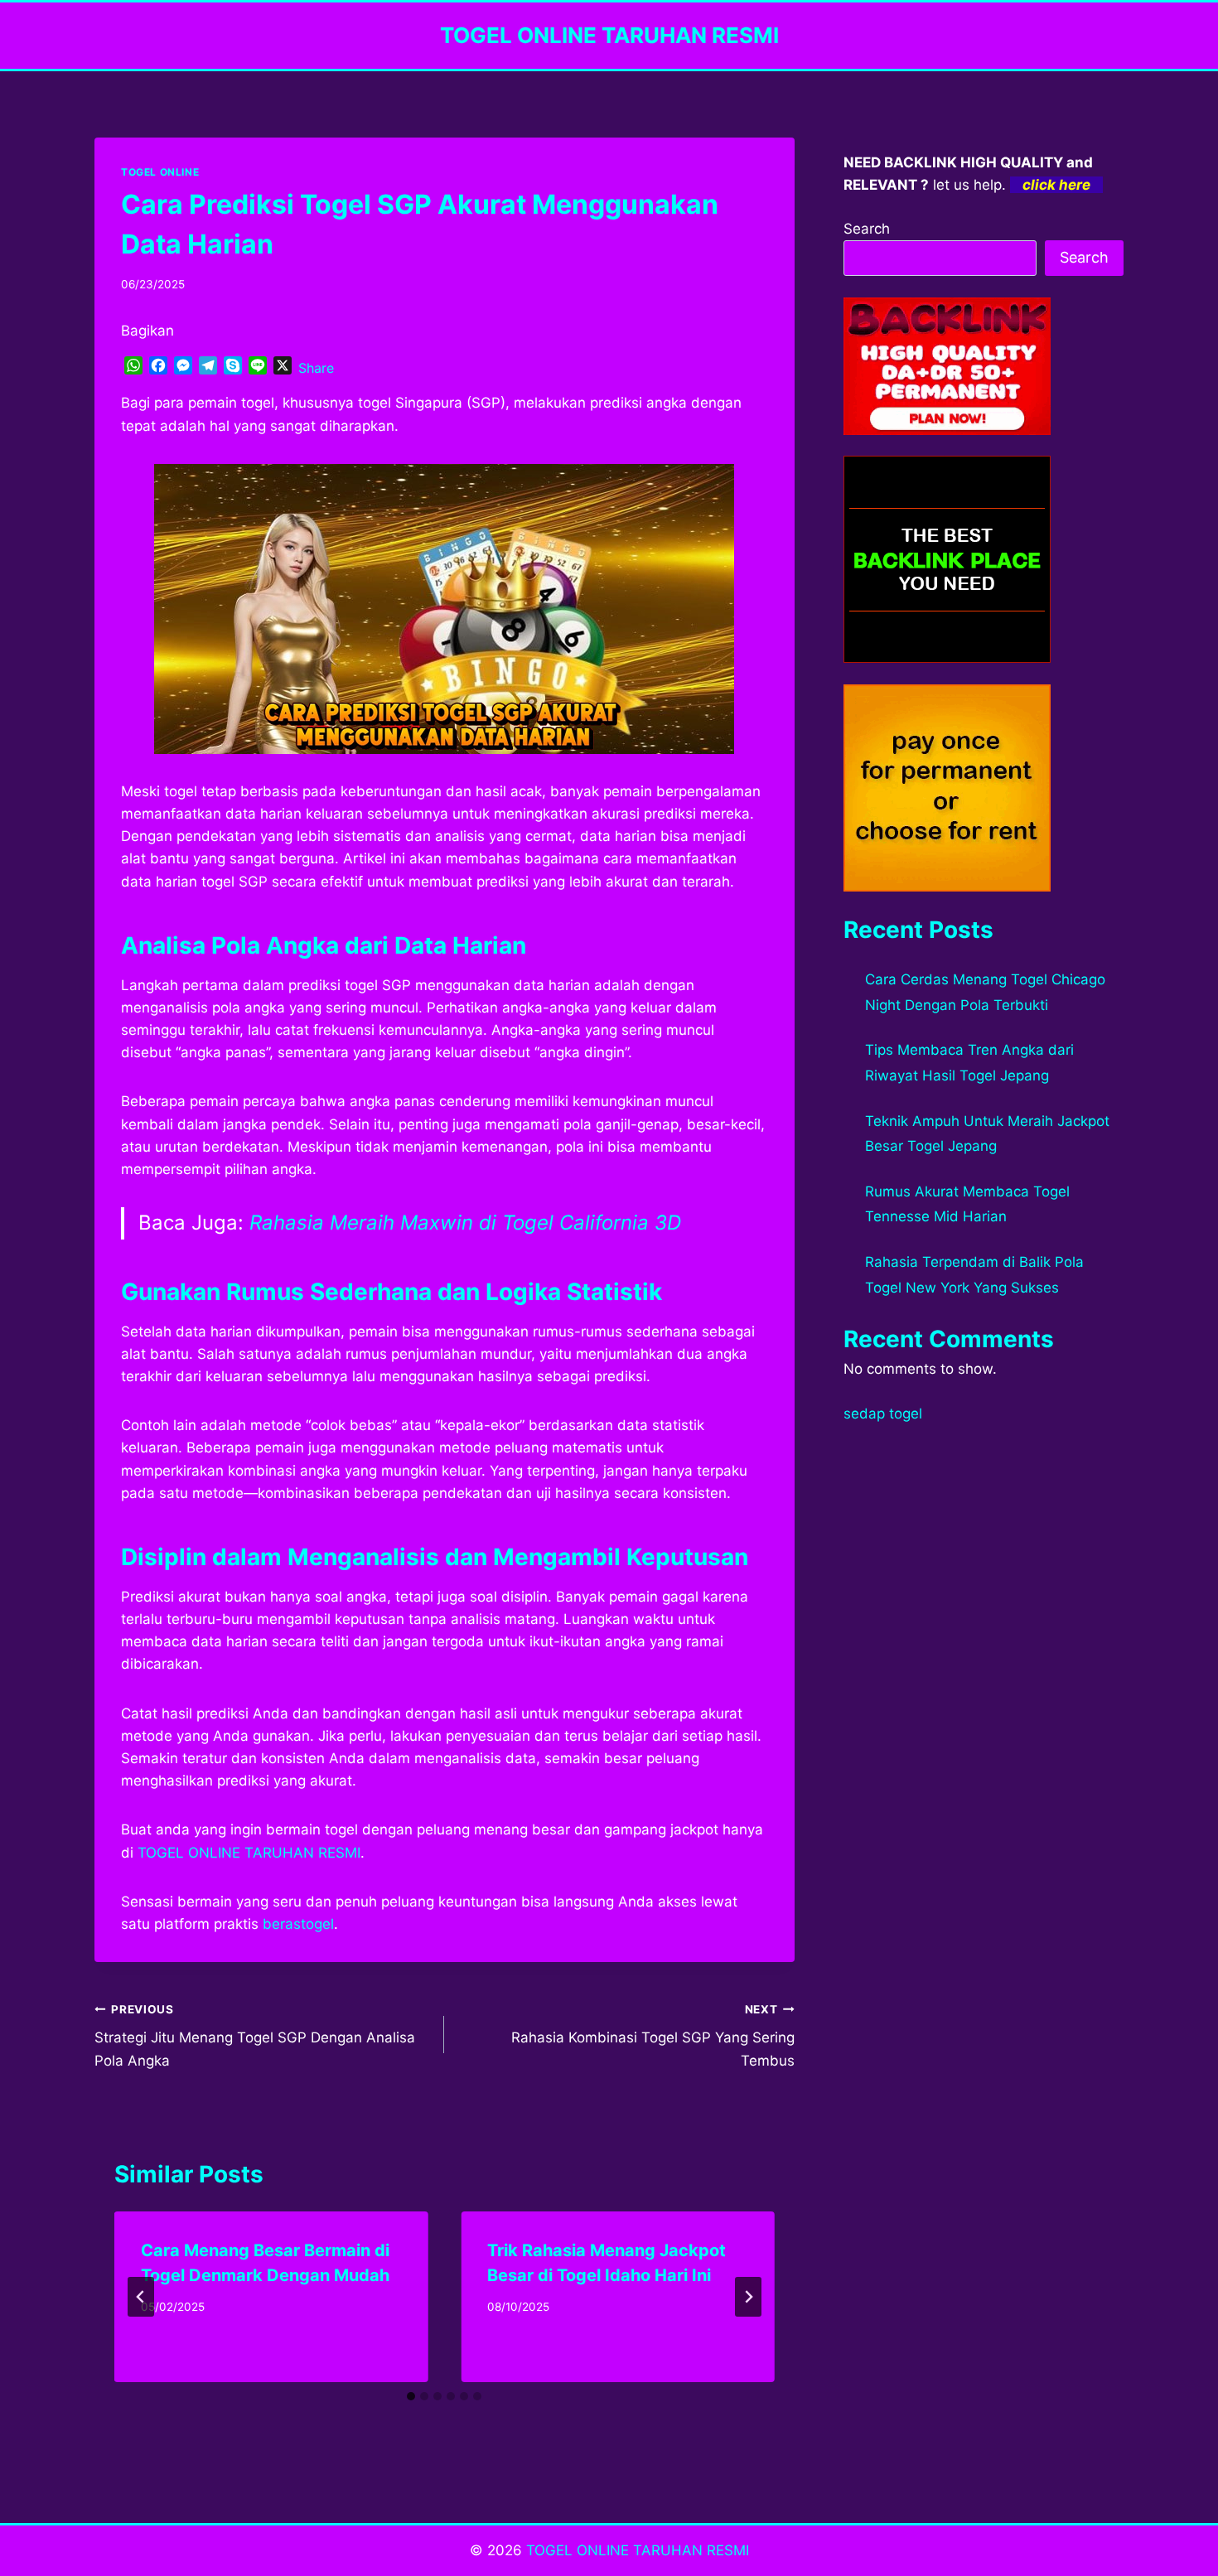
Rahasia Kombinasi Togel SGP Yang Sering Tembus (652, 2036)
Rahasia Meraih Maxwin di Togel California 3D (465, 1223)
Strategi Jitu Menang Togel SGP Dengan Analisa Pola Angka (255, 2036)
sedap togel (883, 1414)
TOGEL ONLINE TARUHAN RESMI (638, 2550)
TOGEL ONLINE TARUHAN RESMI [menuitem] (249, 1853)
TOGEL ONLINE (160, 172)
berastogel (298, 1924)
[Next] (748, 2297)
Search (867, 229)
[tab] (411, 2396)
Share (316, 368)
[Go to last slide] (141, 2297)
